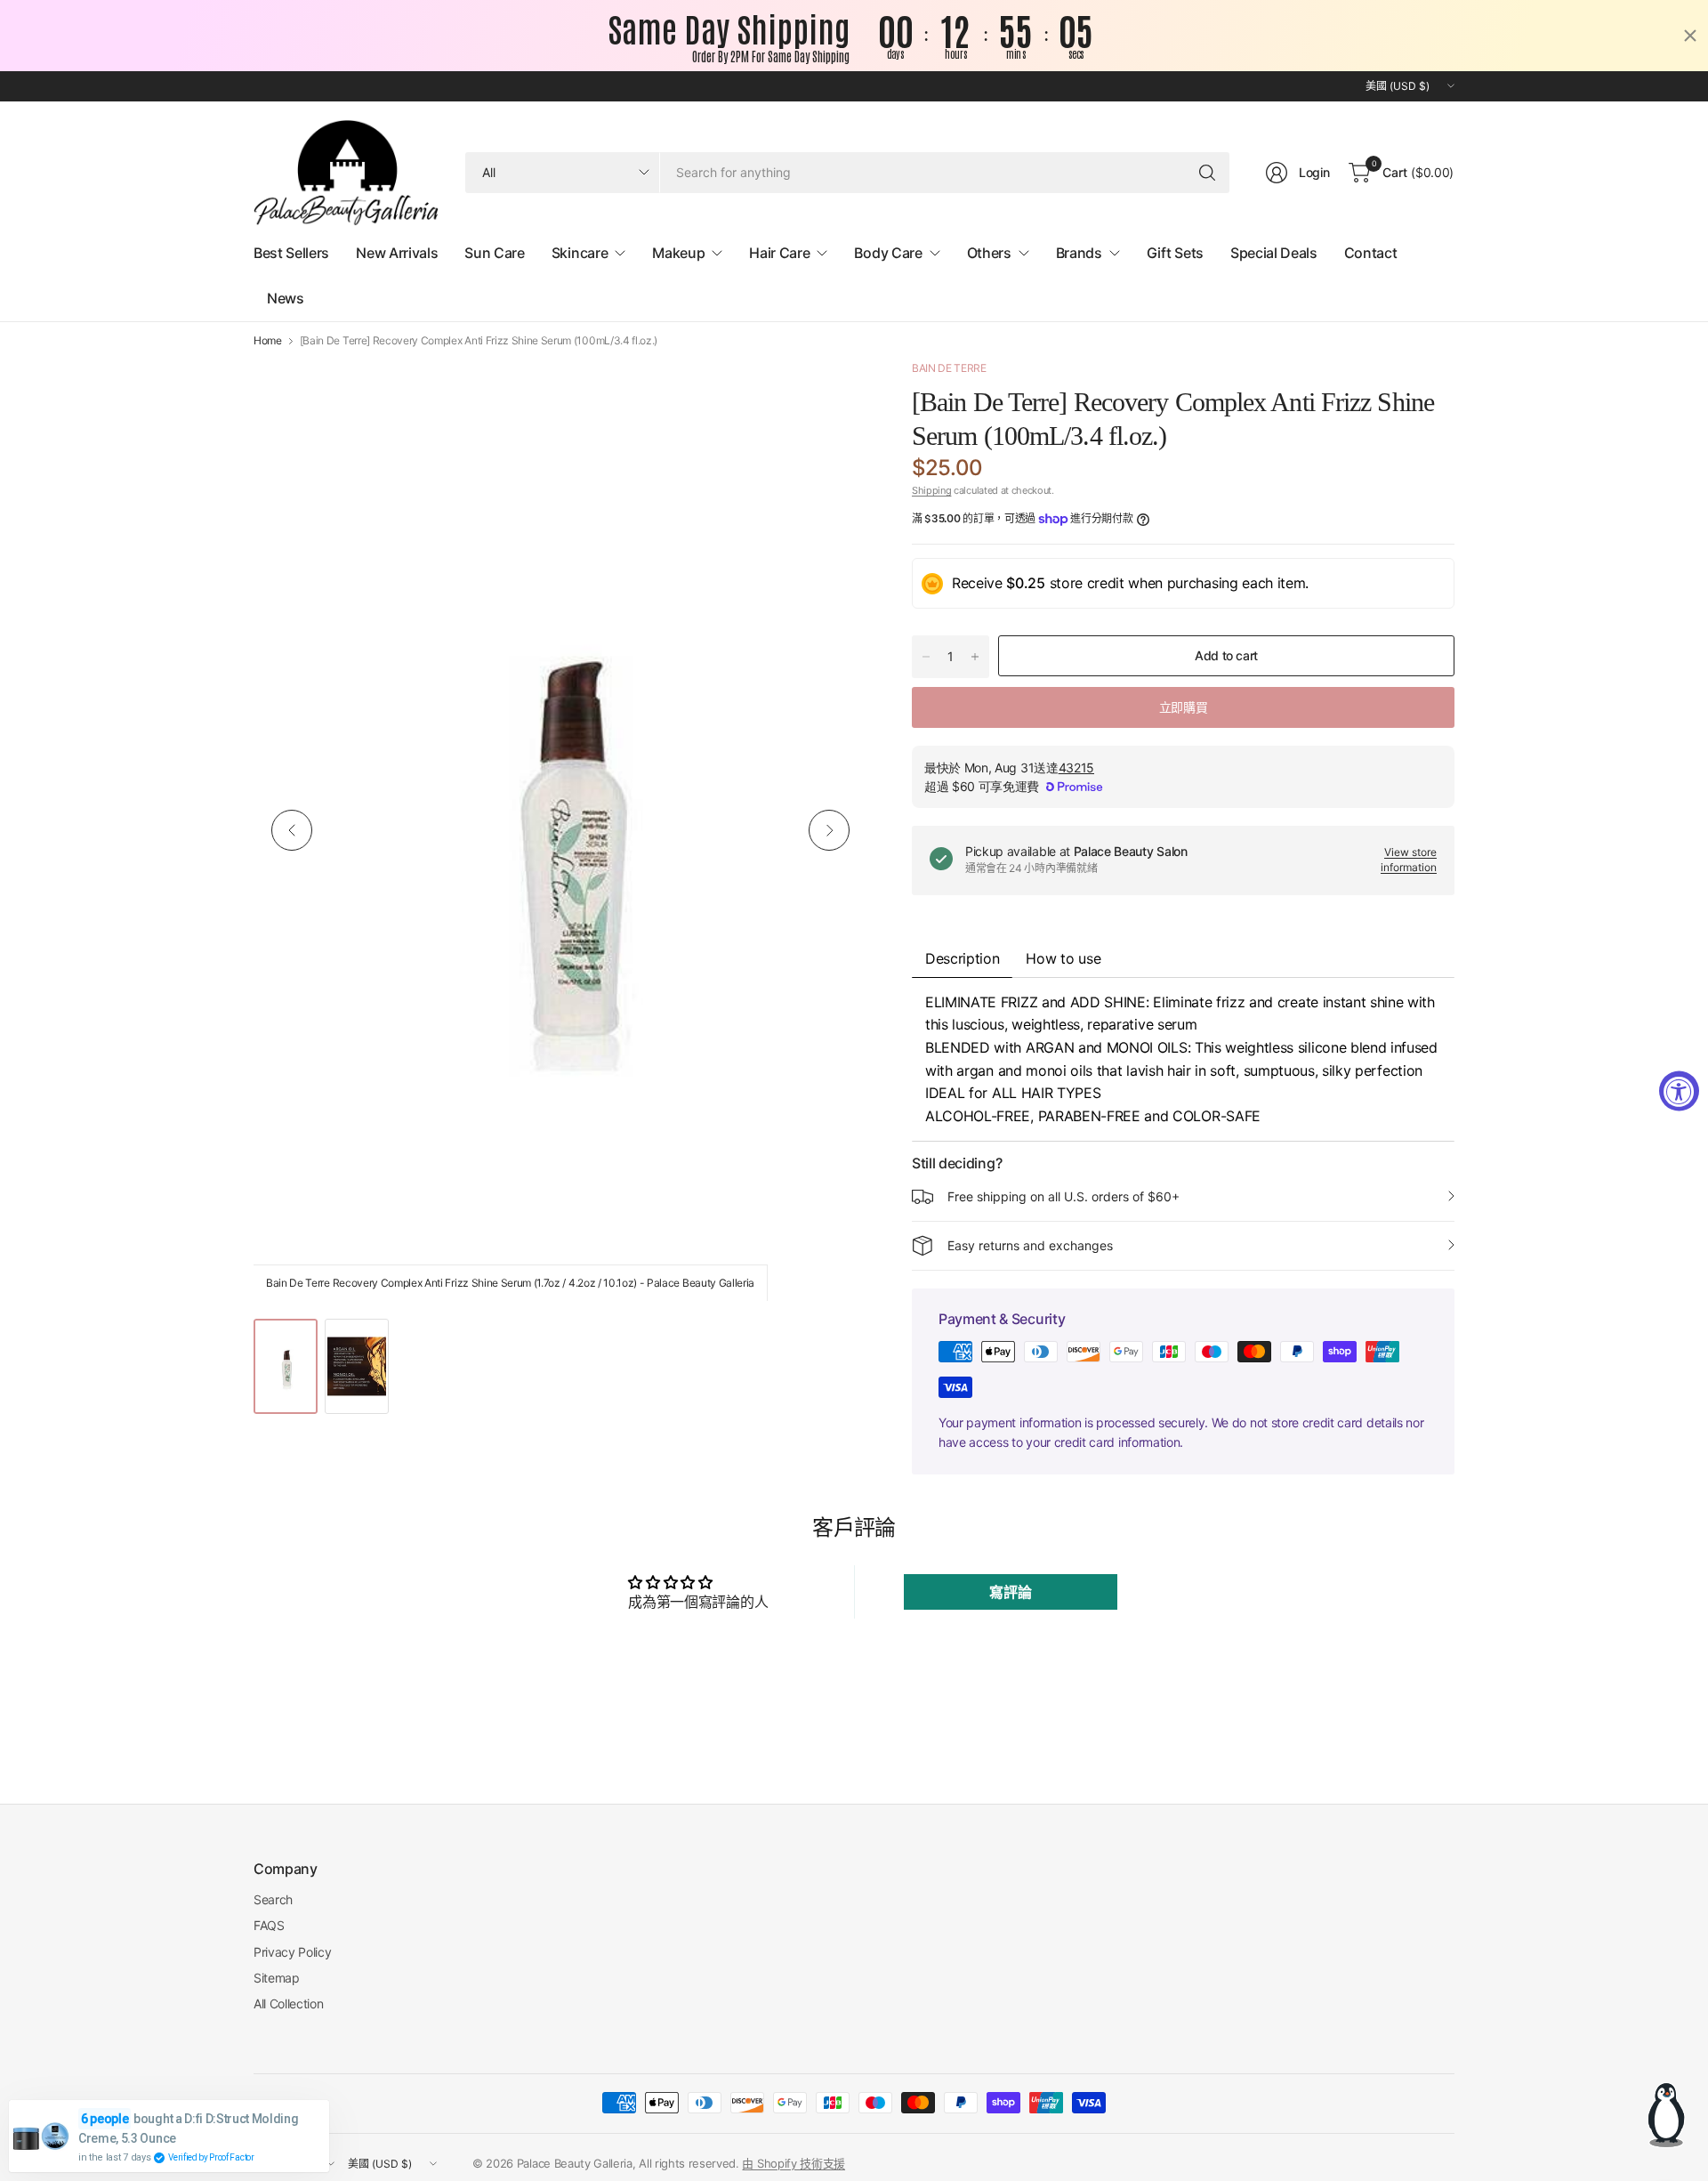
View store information (1409, 860)
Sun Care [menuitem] (494, 253)
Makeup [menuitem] (678, 253)
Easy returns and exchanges (1030, 1245)
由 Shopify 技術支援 (794, 2163)
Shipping (931, 490)
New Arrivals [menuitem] (397, 253)
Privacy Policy (293, 1952)
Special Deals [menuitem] (1274, 253)
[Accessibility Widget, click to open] (1679, 1090)
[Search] (1207, 173)
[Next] (829, 830)
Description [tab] (962, 958)
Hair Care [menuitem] (779, 253)
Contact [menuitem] (1371, 253)
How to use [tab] (1063, 958)
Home (268, 341)
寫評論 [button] (1010, 1592)
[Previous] (292, 830)
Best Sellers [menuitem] (291, 253)
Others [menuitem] (989, 253)
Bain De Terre (949, 368)
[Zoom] (834, 393)
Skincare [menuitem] (580, 253)
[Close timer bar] (1690, 36)
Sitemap (277, 1978)
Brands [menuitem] (1079, 253)
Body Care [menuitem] (888, 253)
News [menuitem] (286, 298)
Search (273, 1899)
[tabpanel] (1183, 1060)
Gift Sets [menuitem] (1175, 253)
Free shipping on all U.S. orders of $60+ (1063, 1196)
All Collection (289, 2003)
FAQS (269, 1925)
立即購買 (1183, 707)
